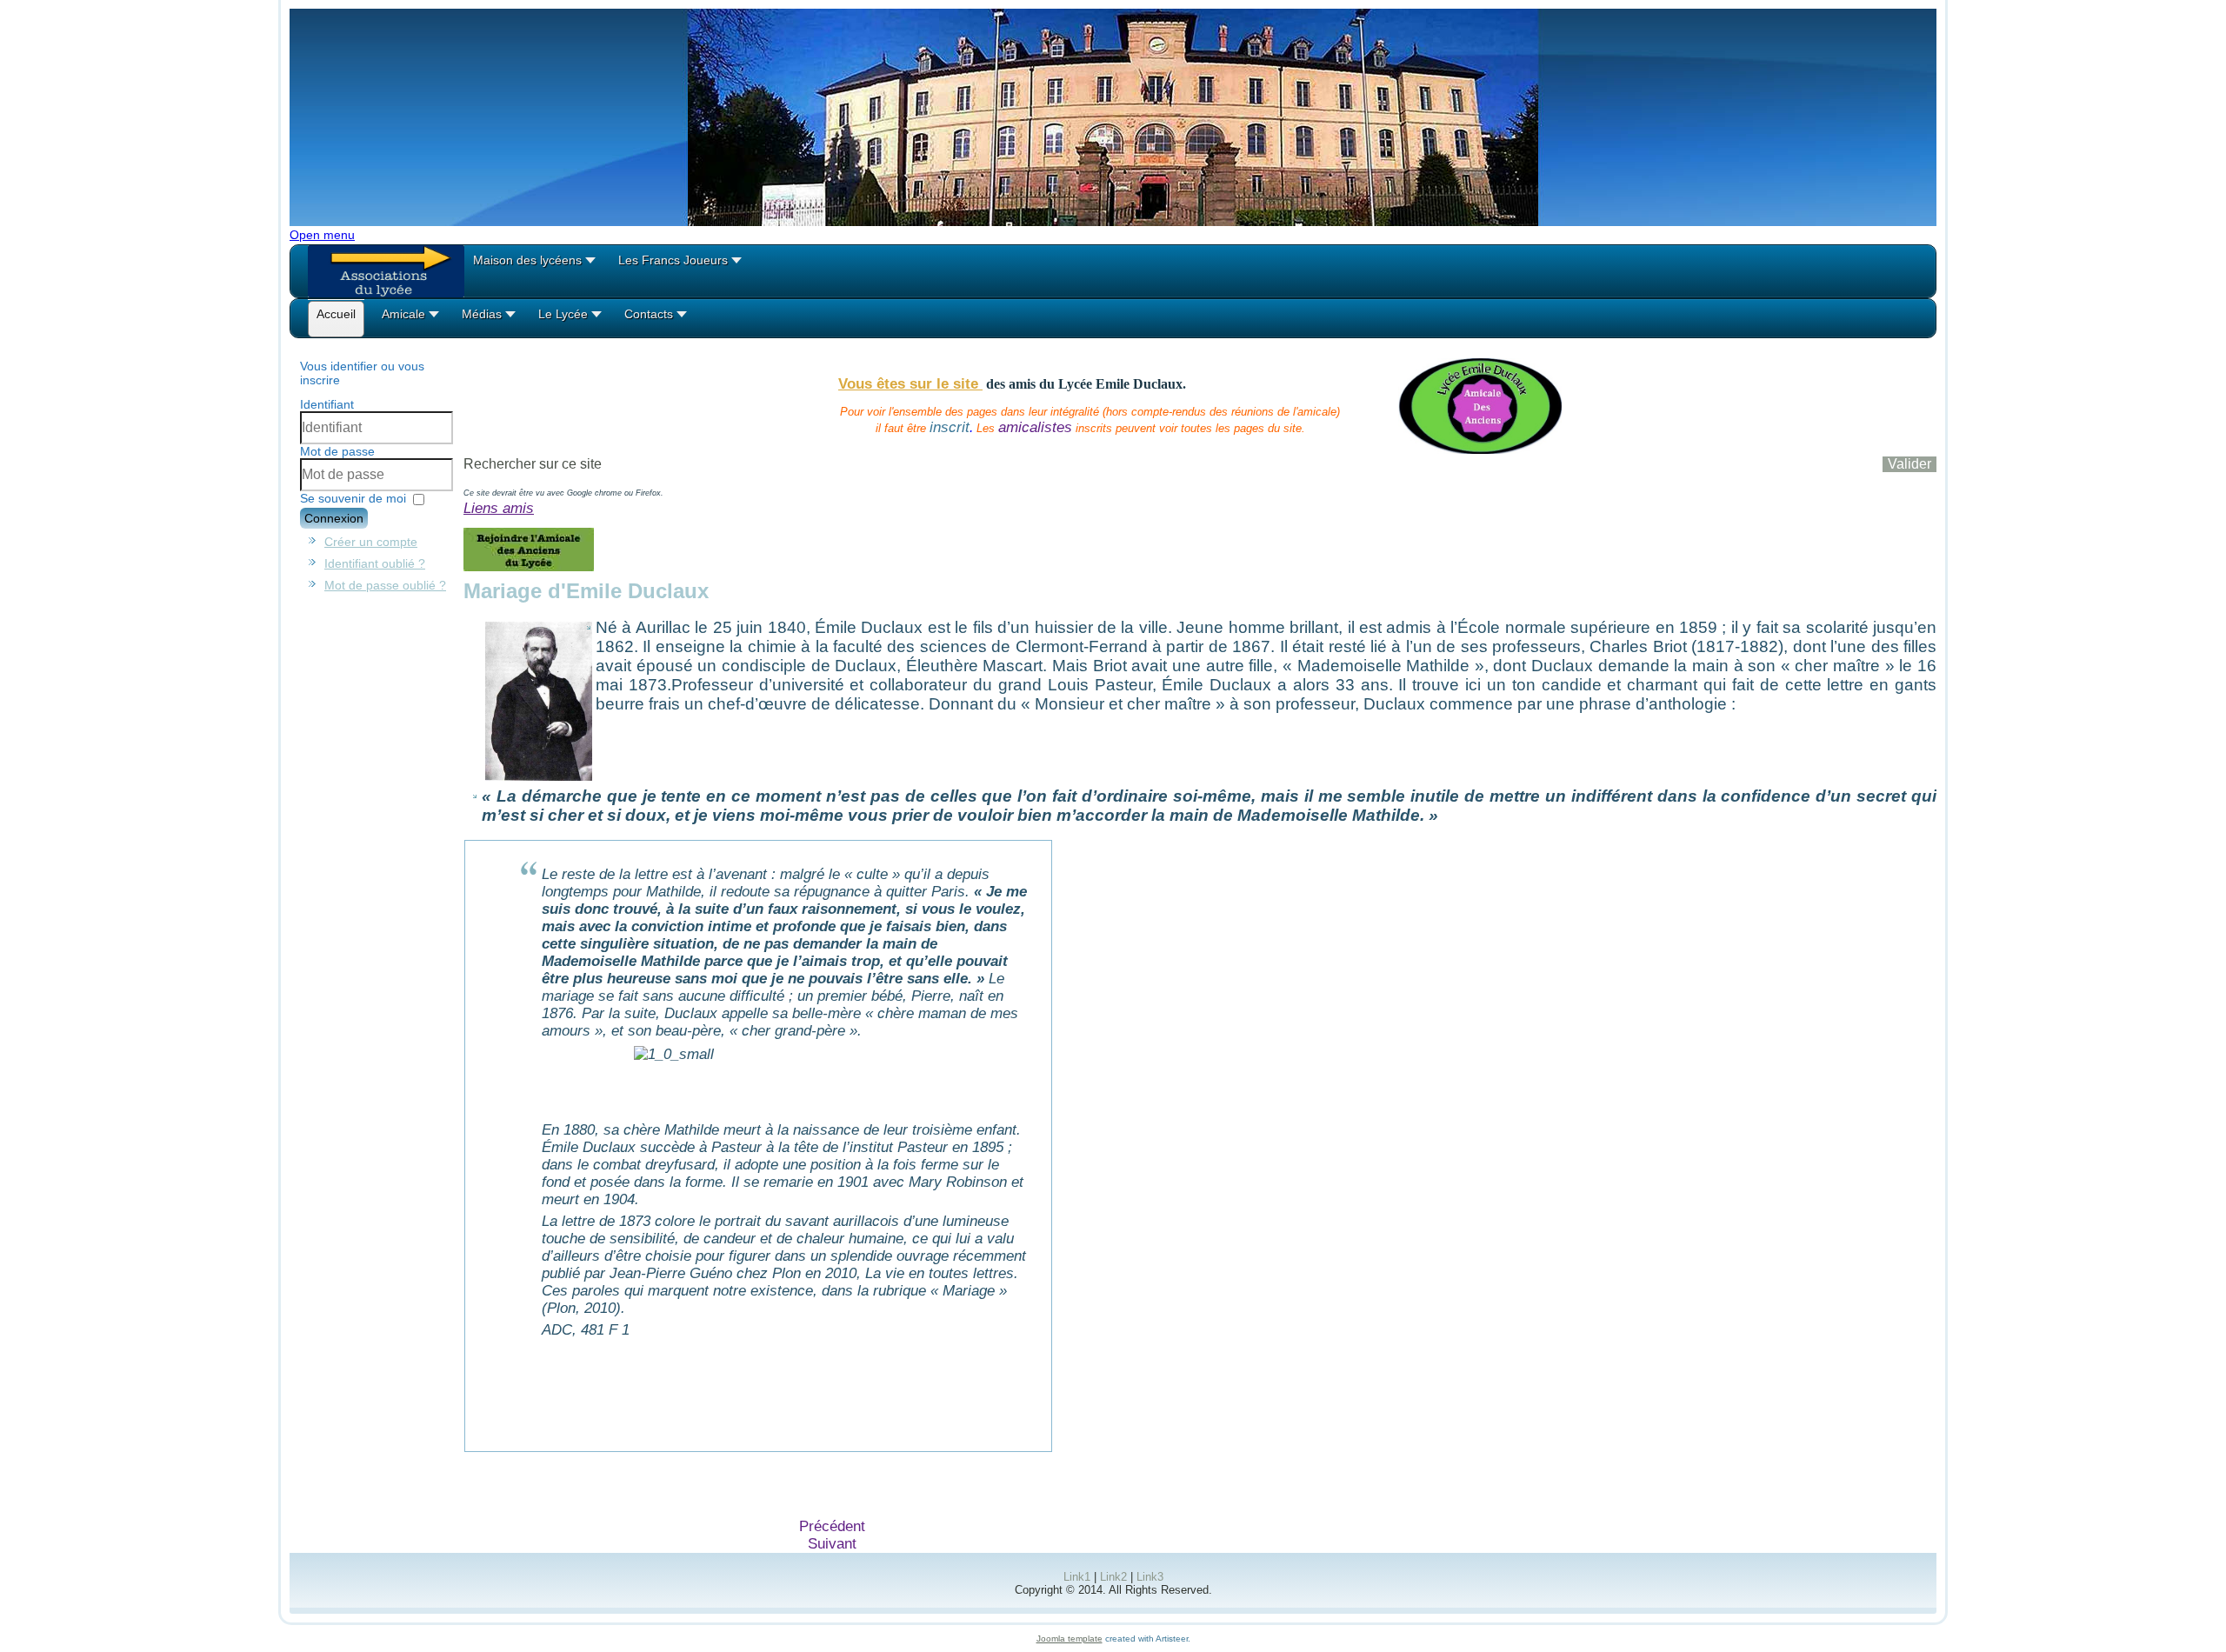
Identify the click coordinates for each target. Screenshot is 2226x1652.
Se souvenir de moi (353, 498)
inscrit (950, 427)
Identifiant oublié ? (375, 563)
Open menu (322, 235)
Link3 (1150, 1577)
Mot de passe (337, 451)
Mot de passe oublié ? (385, 585)
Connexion (334, 518)
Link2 (1113, 1577)
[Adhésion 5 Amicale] (529, 566)
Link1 (1077, 1577)
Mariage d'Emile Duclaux (586, 591)
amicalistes (1035, 427)
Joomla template (1070, 1639)
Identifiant (327, 404)
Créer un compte (371, 542)
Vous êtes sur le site (910, 384)
